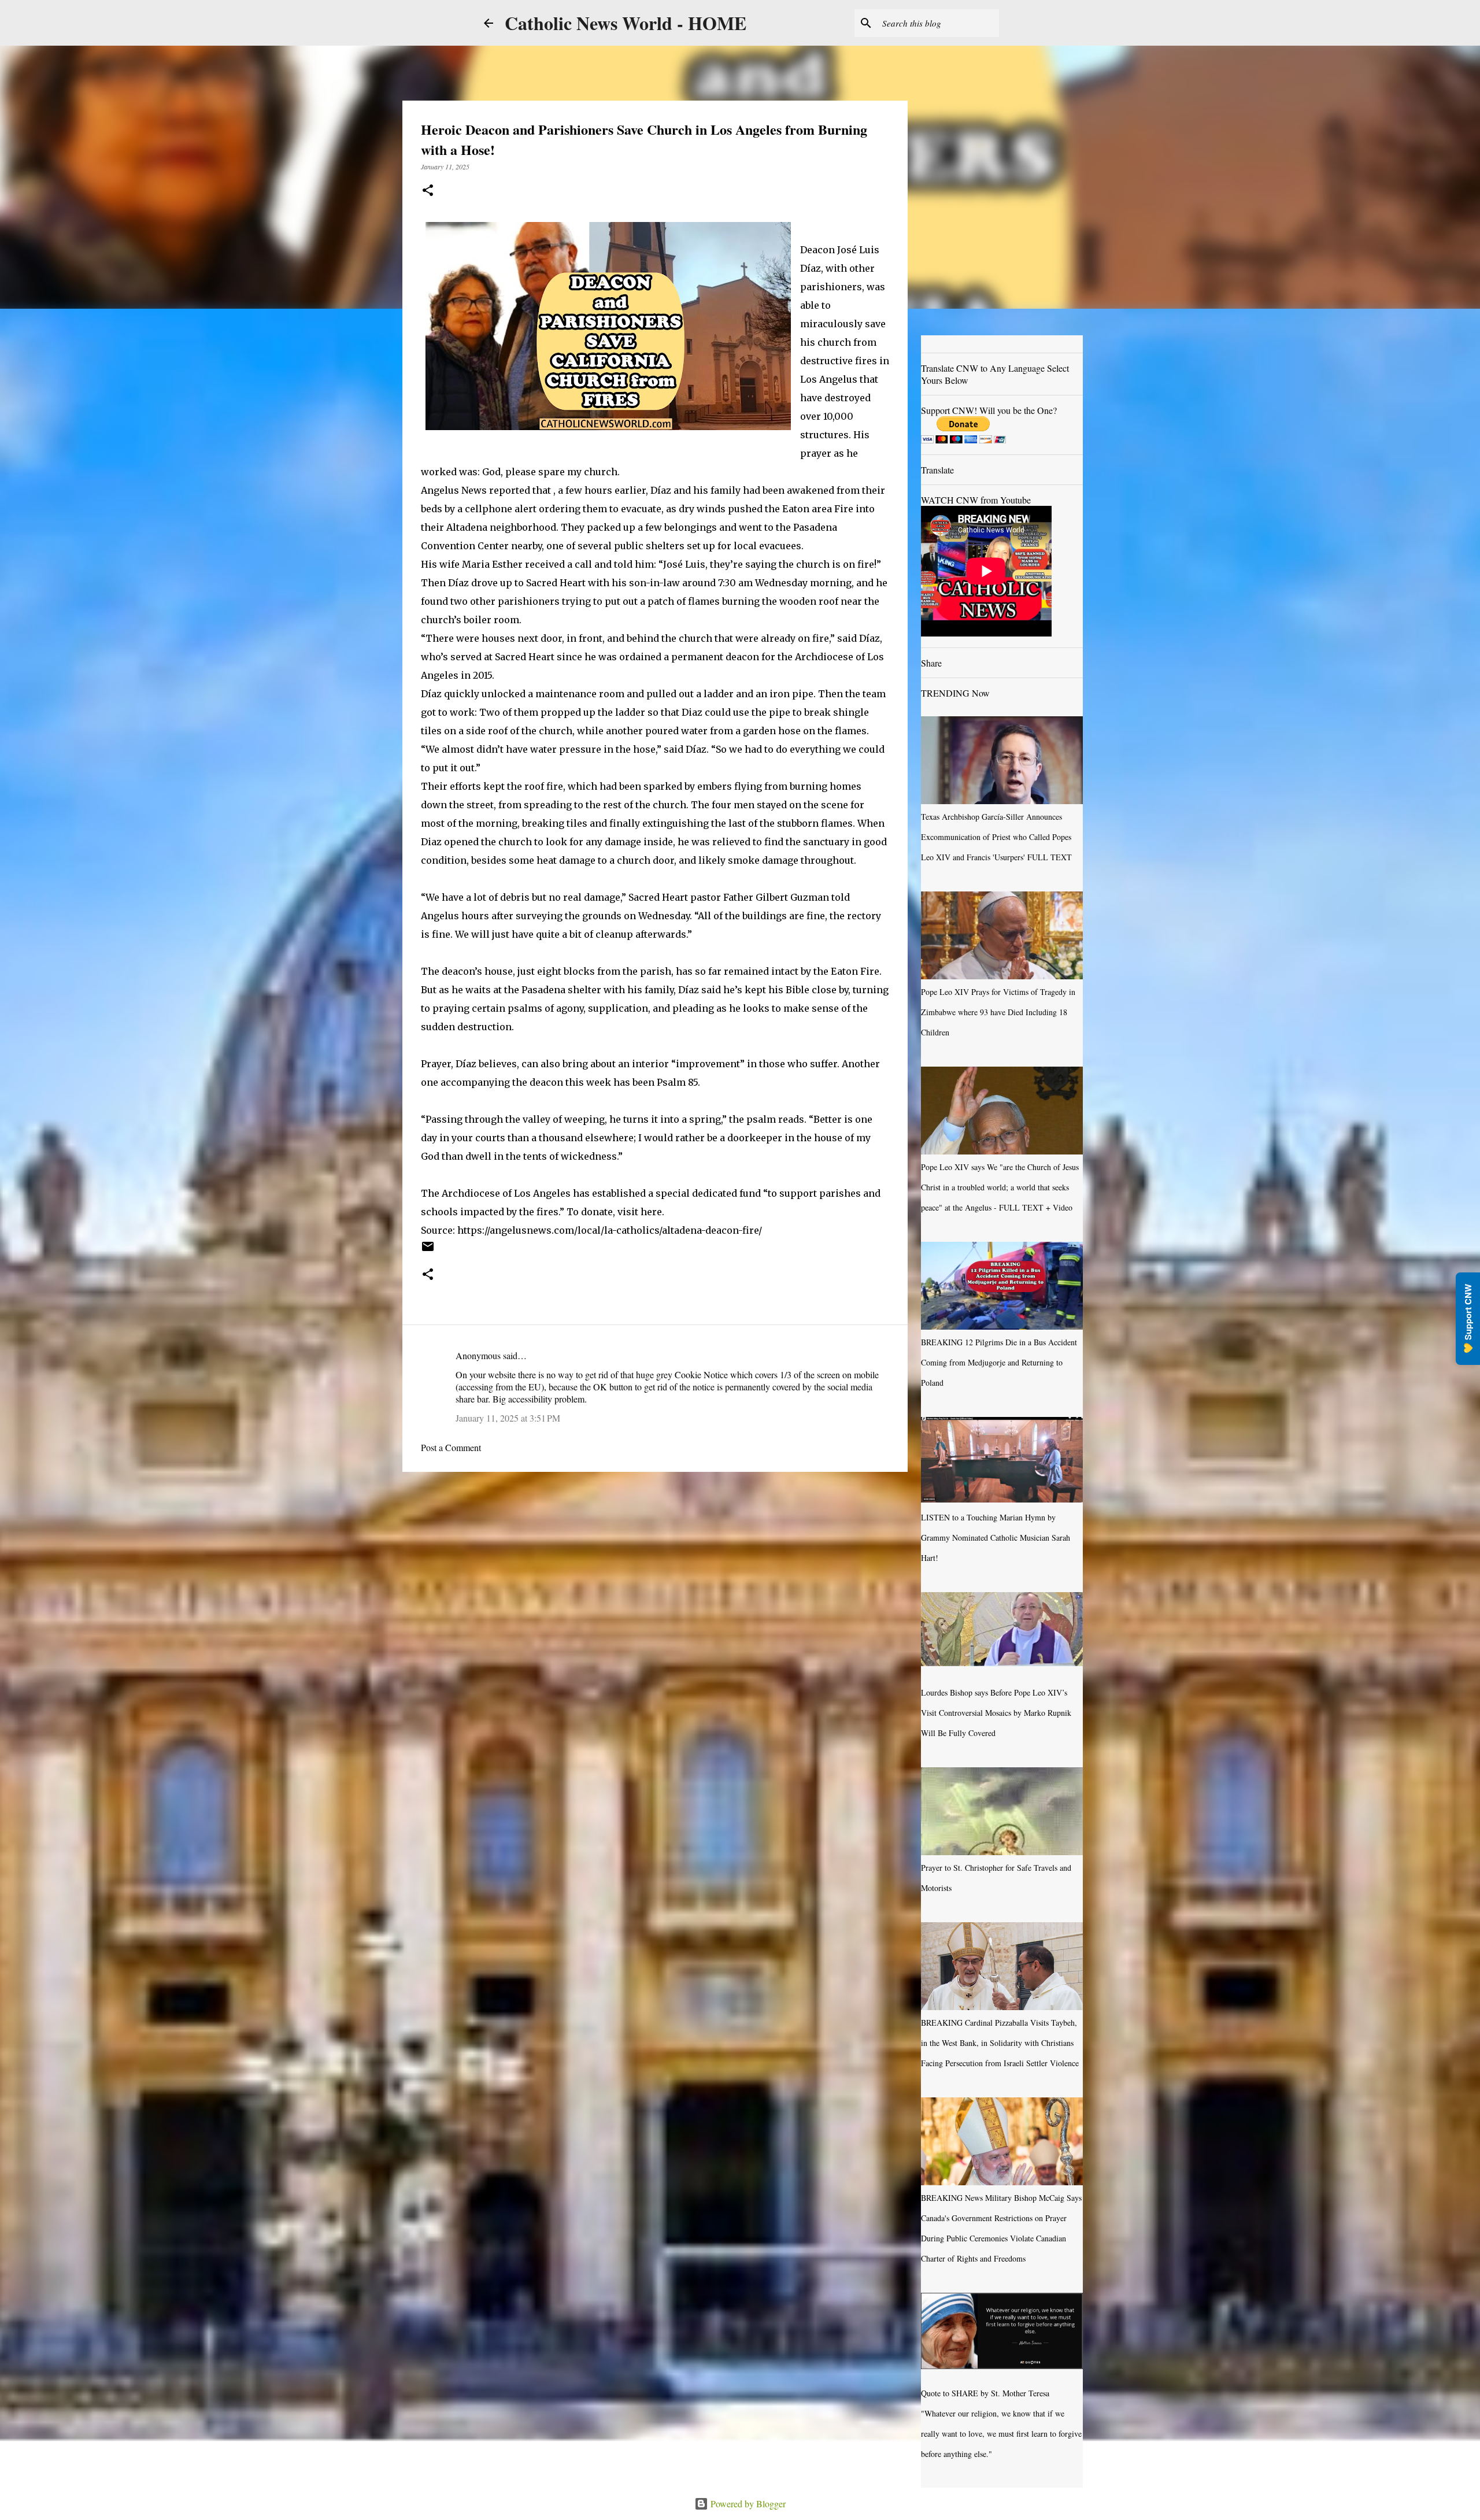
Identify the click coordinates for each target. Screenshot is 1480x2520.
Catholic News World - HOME (626, 23)
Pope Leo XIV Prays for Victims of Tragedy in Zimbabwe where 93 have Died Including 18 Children (998, 1012)
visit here (640, 1212)
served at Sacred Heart (502, 657)
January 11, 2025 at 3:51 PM (508, 1418)
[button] (428, 191)
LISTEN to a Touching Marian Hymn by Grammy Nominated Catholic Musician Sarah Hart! (996, 1537)
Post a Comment (451, 1447)
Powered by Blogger (747, 2504)
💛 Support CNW (1468, 1319)
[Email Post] (428, 1250)
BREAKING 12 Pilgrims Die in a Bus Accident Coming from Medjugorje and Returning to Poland (999, 1362)
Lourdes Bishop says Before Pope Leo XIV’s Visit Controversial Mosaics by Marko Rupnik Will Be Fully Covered (996, 1713)
